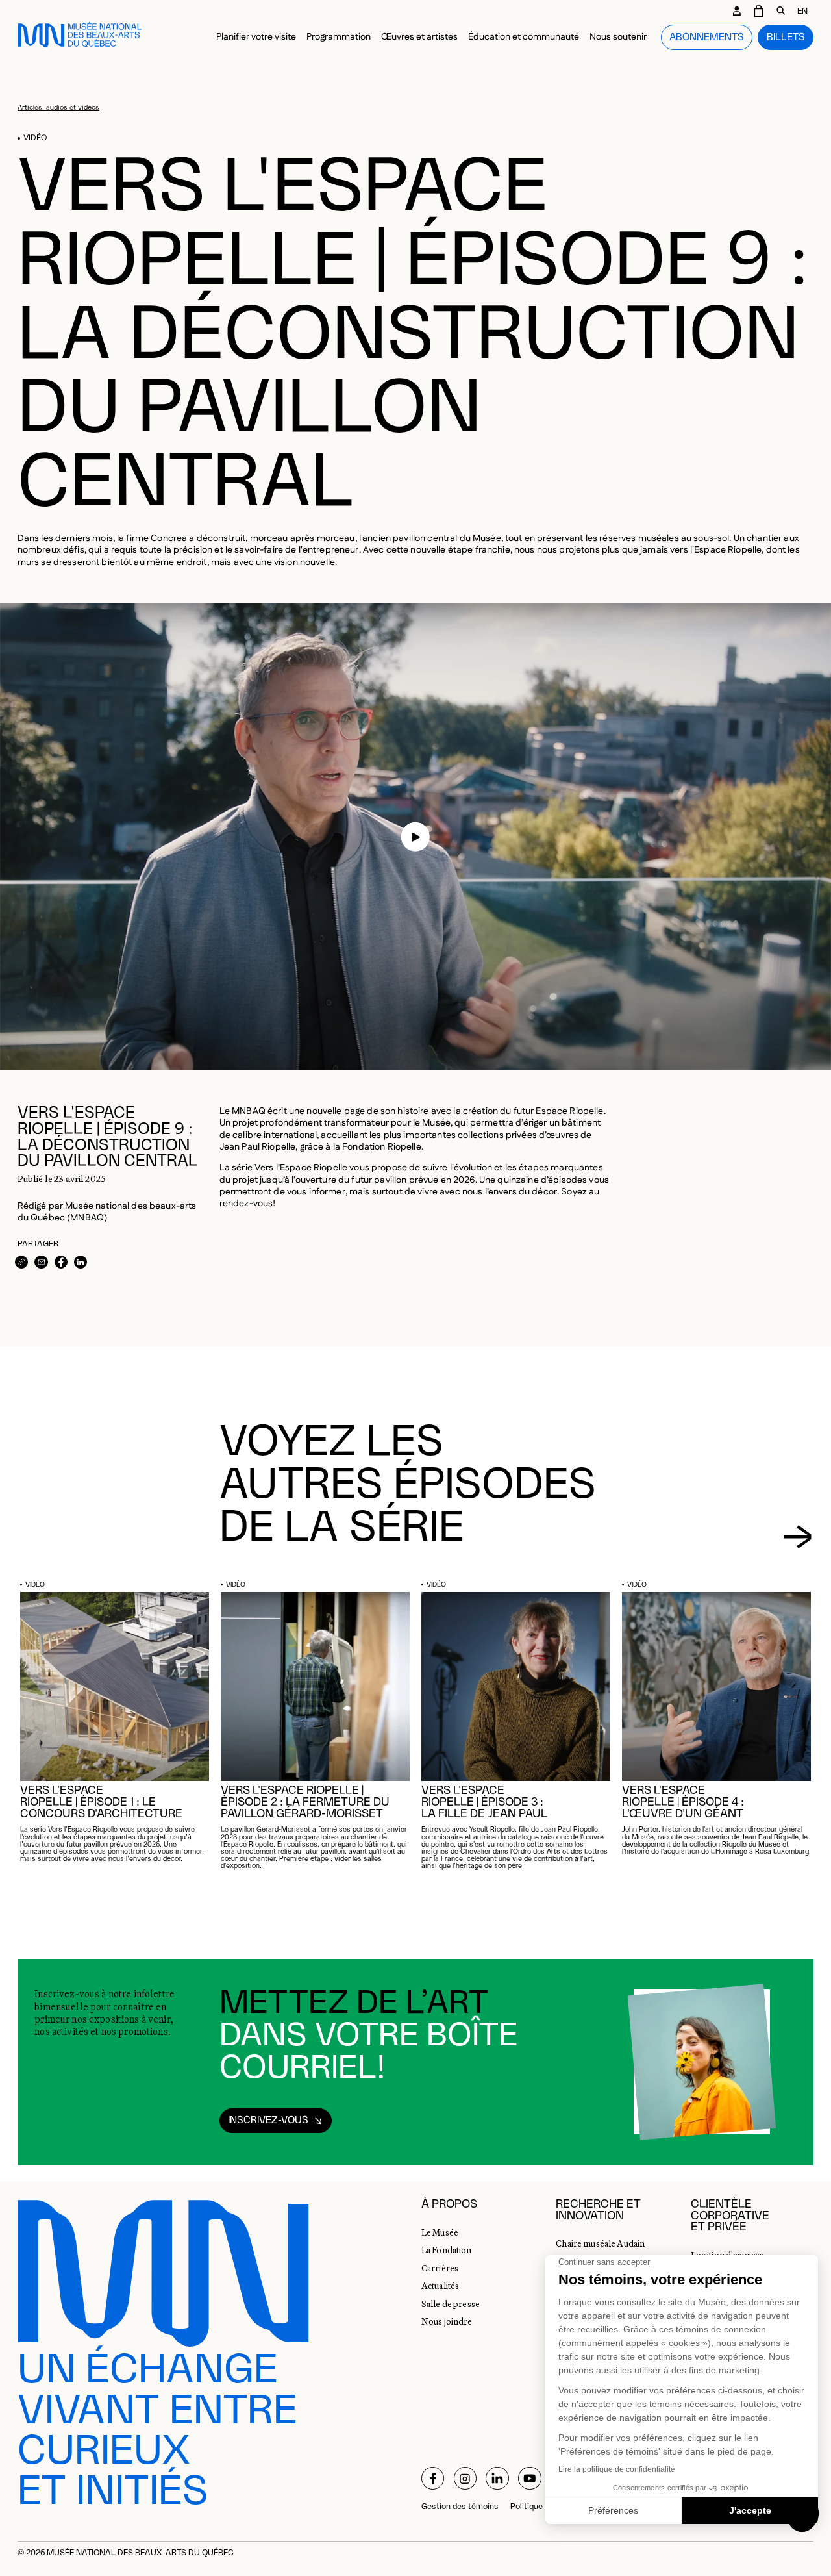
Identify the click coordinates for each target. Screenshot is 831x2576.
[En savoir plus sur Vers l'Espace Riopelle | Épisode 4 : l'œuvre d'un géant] (716, 1686)
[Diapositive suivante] (798, 1537)
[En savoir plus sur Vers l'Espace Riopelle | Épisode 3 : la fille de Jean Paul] (516, 1686)
